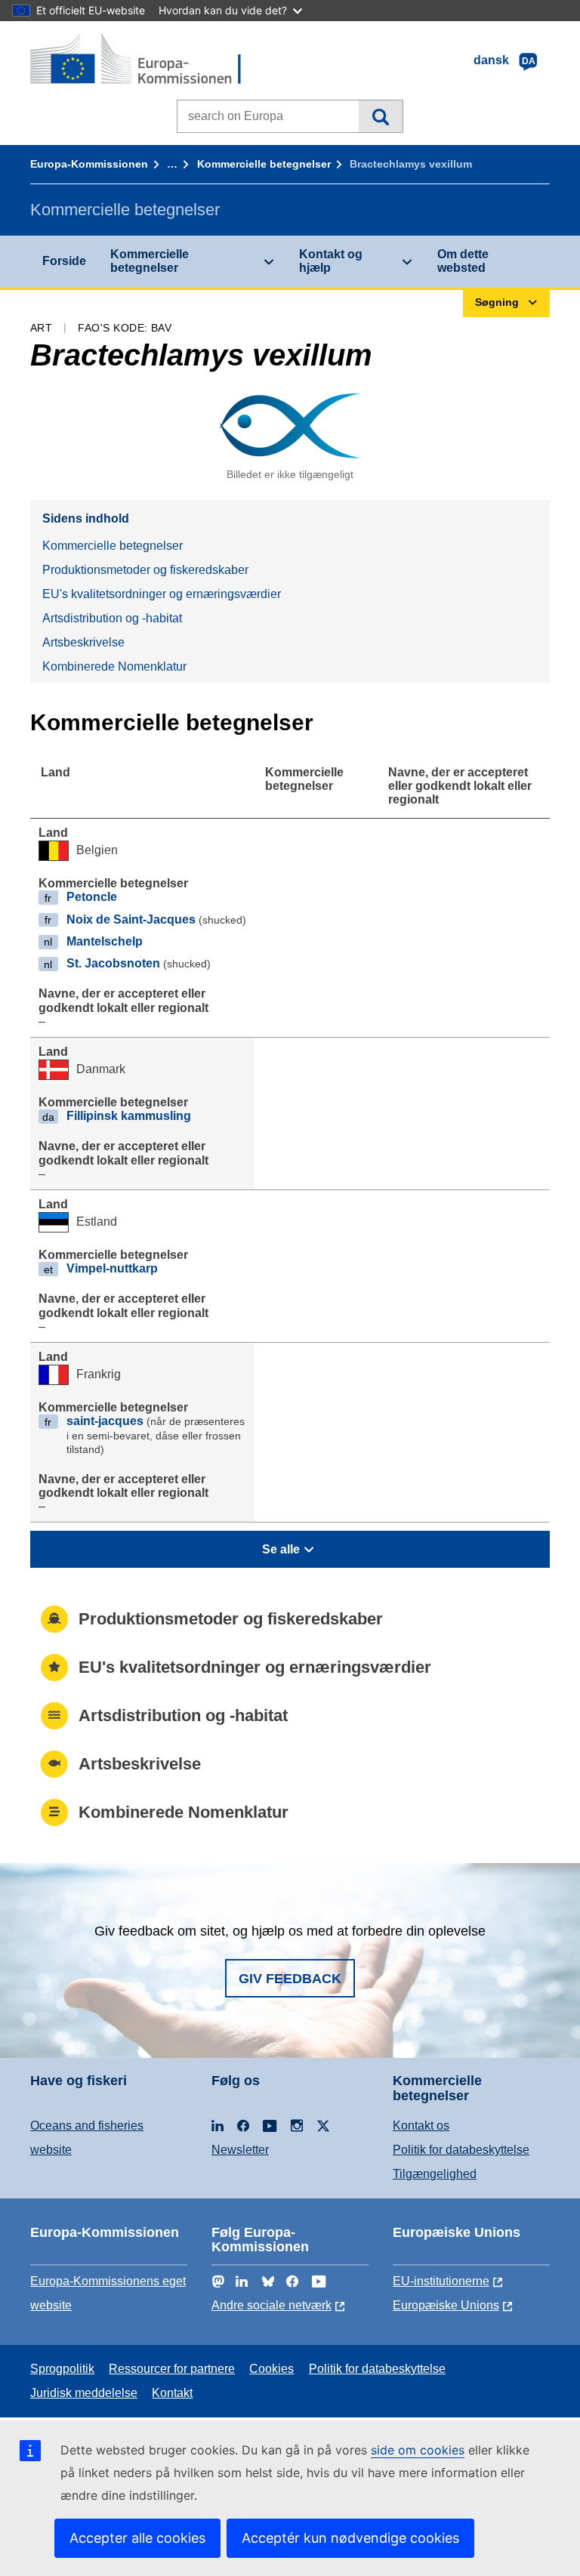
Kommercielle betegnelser (264, 164)
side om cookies (418, 2450)
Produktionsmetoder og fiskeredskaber (145, 570)
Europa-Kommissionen (89, 164)
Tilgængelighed (435, 2174)
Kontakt (172, 2393)
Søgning (380, 116)
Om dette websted (463, 261)
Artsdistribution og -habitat (112, 618)
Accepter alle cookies (137, 2538)
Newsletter (240, 2150)
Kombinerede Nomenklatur (114, 666)
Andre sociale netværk (271, 2305)
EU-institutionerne (441, 2281)
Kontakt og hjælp (331, 261)
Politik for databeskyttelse (461, 2150)
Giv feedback (290, 1979)
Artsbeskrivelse (83, 642)
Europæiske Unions (446, 2305)
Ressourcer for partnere (172, 2369)
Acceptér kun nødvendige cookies (350, 2538)
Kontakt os (421, 2126)
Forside (64, 261)
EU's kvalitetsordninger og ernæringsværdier (162, 594)
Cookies (271, 2369)
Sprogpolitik (62, 2369)
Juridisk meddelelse (84, 2393)
